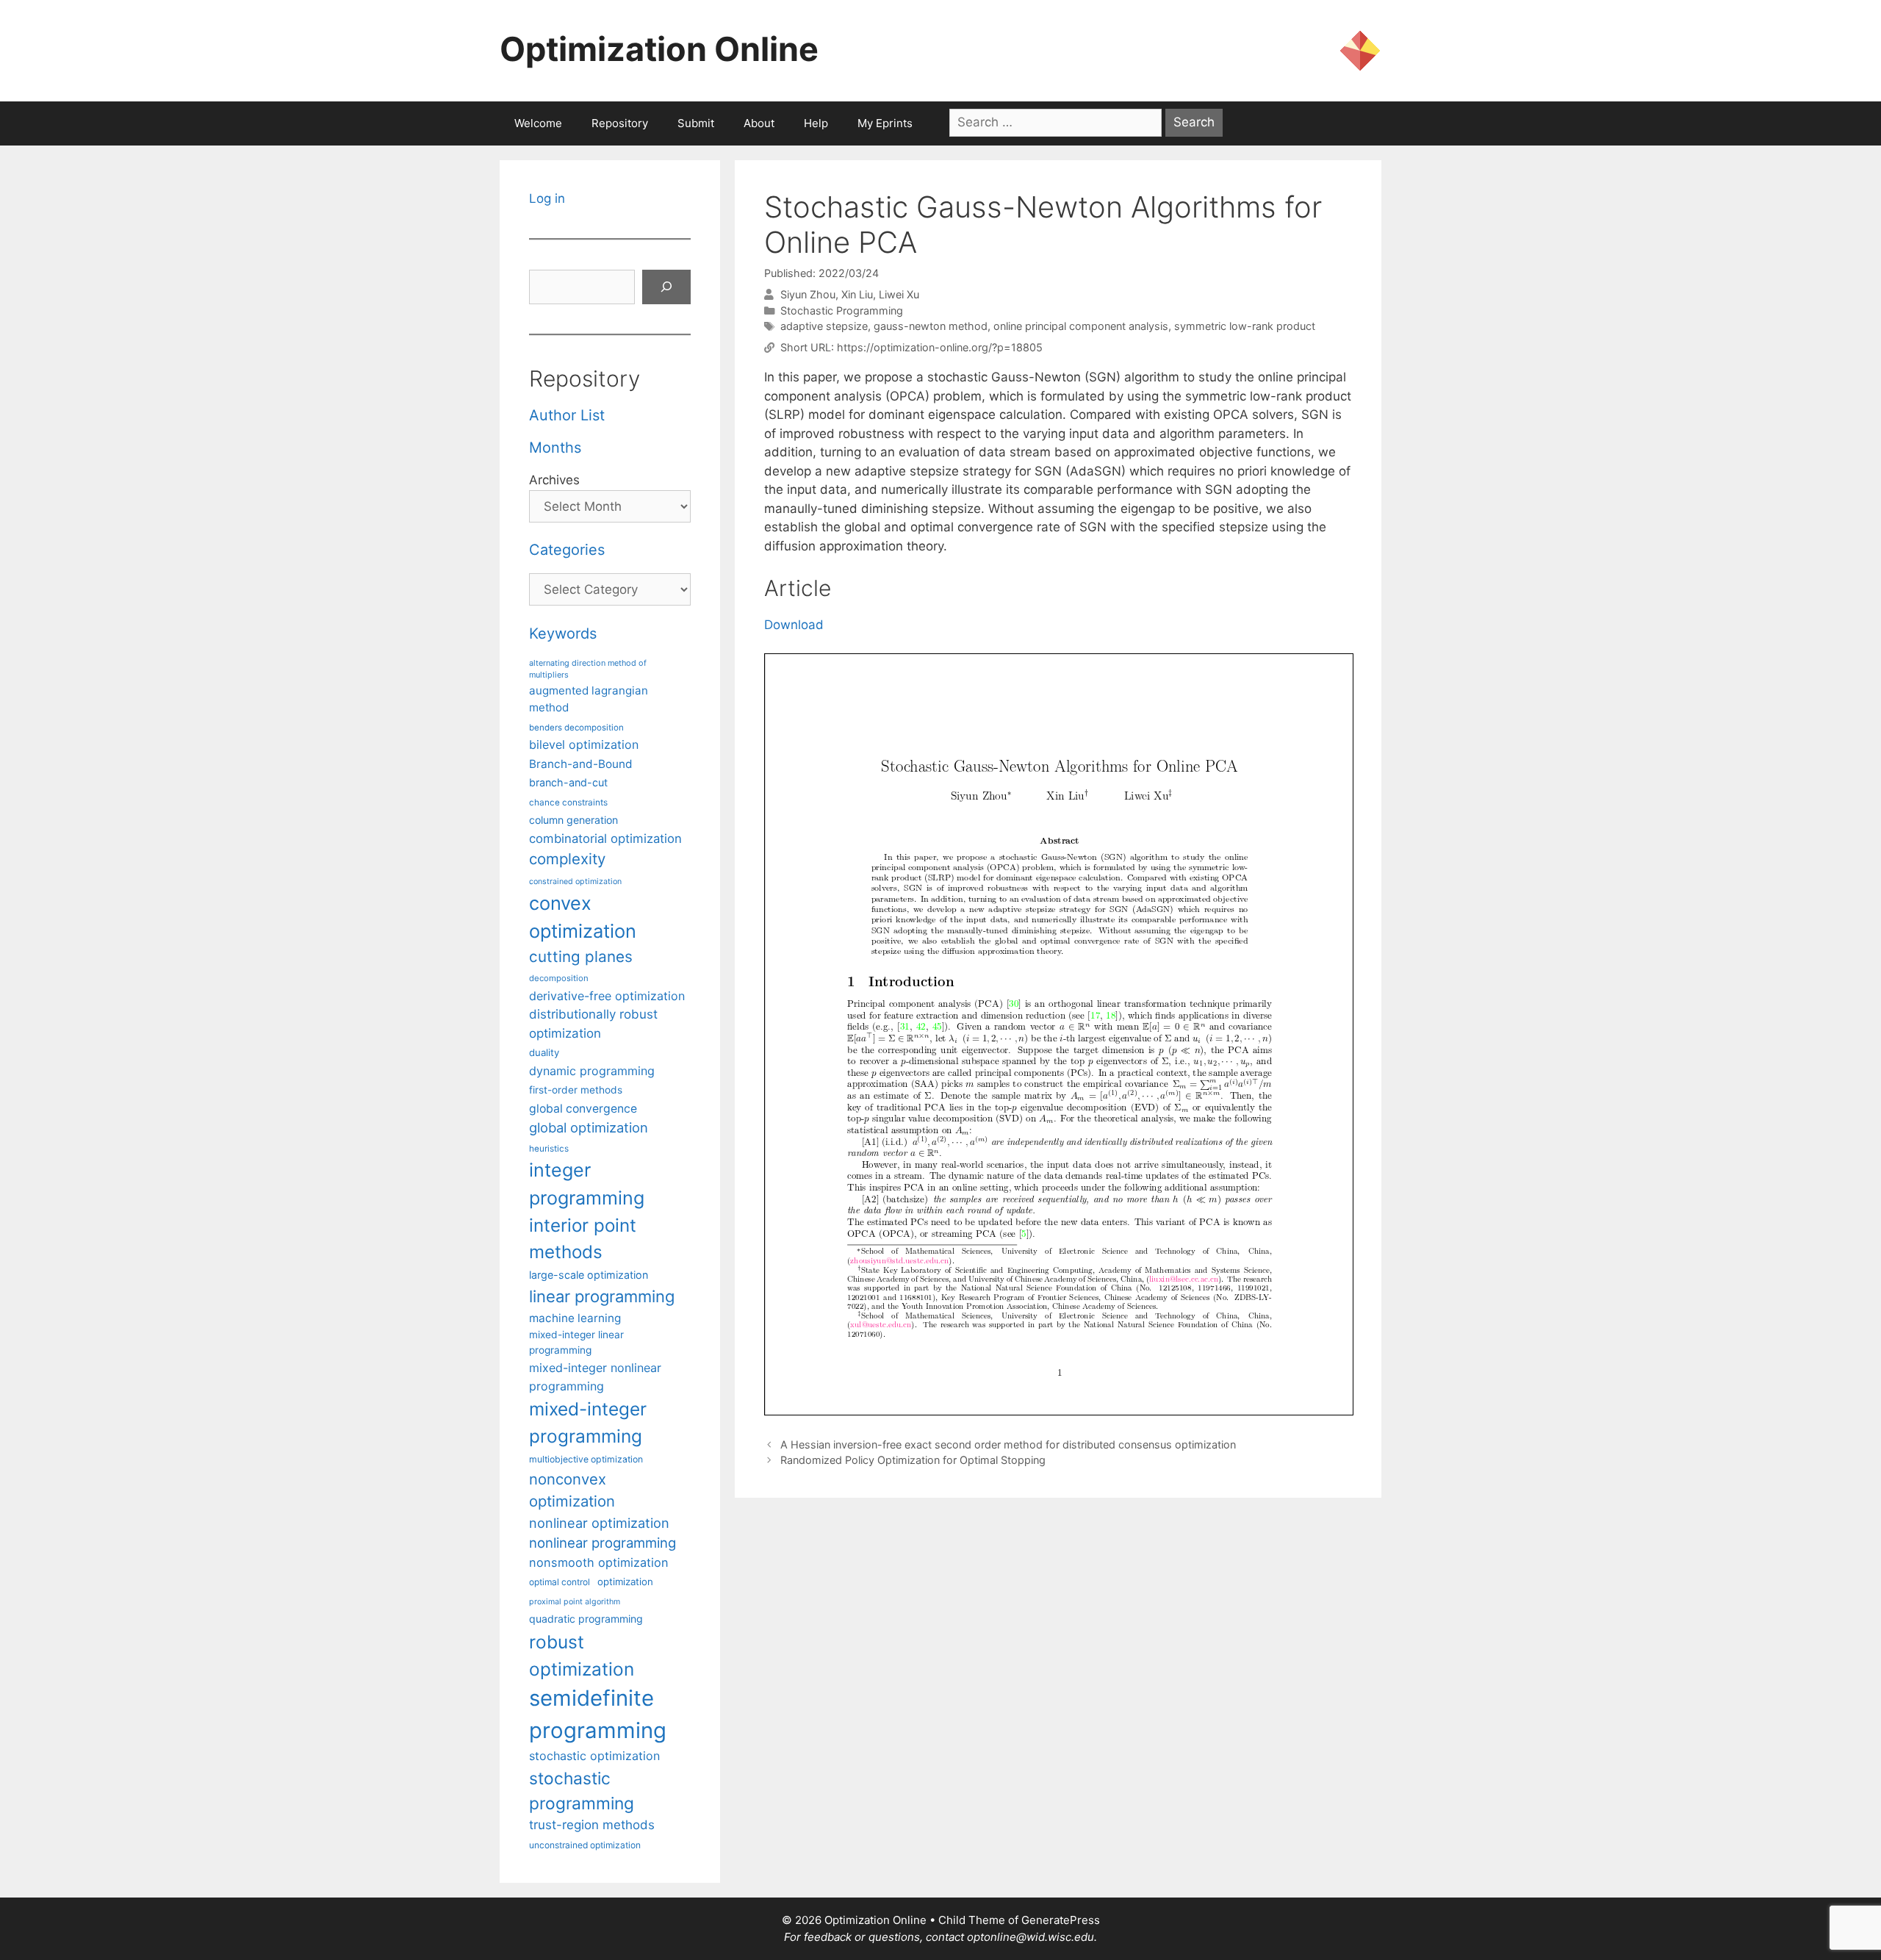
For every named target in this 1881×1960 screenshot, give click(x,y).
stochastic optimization (594, 1756)
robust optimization (582, 1655)
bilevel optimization (584, 744)
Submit (696, 123)
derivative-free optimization (607, 996)
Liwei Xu (899, 294)
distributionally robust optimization (593, 1023)
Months (555, 448)
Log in (547, 198)
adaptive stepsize (824, 326)
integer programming (587, 1184)
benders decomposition (576, 728)
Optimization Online (659, 49)
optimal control (560, 1582)
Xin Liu (857, 294)
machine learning (575, 1318)
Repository (620, 123)
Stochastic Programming (842, 310)
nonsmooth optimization (599, 1562)
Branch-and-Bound (581, 764)
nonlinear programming (603, 1543)
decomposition (559, 978)
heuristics (549, 1149)
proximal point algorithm (575, 1602)
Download (794, 625)
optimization (625, 1582)
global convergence (583, 1109)
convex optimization (583, 917)
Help (816, 123)
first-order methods (576, 1090)
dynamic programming (592, 1071)
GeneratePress (1061, 1920)
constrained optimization (575, 882)
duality (544, 1052)
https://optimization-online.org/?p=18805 (940, 347)
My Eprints (885, 123)
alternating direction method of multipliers (588, 669)
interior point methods (583, 1239)
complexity (567, 859)
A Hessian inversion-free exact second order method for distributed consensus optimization (1008, 1444)
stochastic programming (582, 1791)
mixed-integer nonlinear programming (595, 1376)
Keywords (563, 633)
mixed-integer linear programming (576, 1342)
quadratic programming (586, 1619)
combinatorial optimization (605, 839)
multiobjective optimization (586, 1459)
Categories (567, 550)
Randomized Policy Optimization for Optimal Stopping (913, 1460)
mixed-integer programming (588, 1422)
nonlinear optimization (599, 1523)
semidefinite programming (598, 1714)
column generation (573, 820)
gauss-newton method (931, 326)
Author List (567, 415)
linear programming (602, 1296)
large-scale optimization (589, 1275)
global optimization (589, 1127)
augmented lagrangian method (589, 699)
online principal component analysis (1081, 326)
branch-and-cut (568, 782)
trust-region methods (592, 1825)
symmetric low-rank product (1245, 326)
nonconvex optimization (572, 1490)
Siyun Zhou (808, 294)
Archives (554, 480)
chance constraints (568, 803)
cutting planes (581, 956)
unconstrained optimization (585, 1845)
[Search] (666, 287)
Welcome (538, 123)
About (759, 123)
